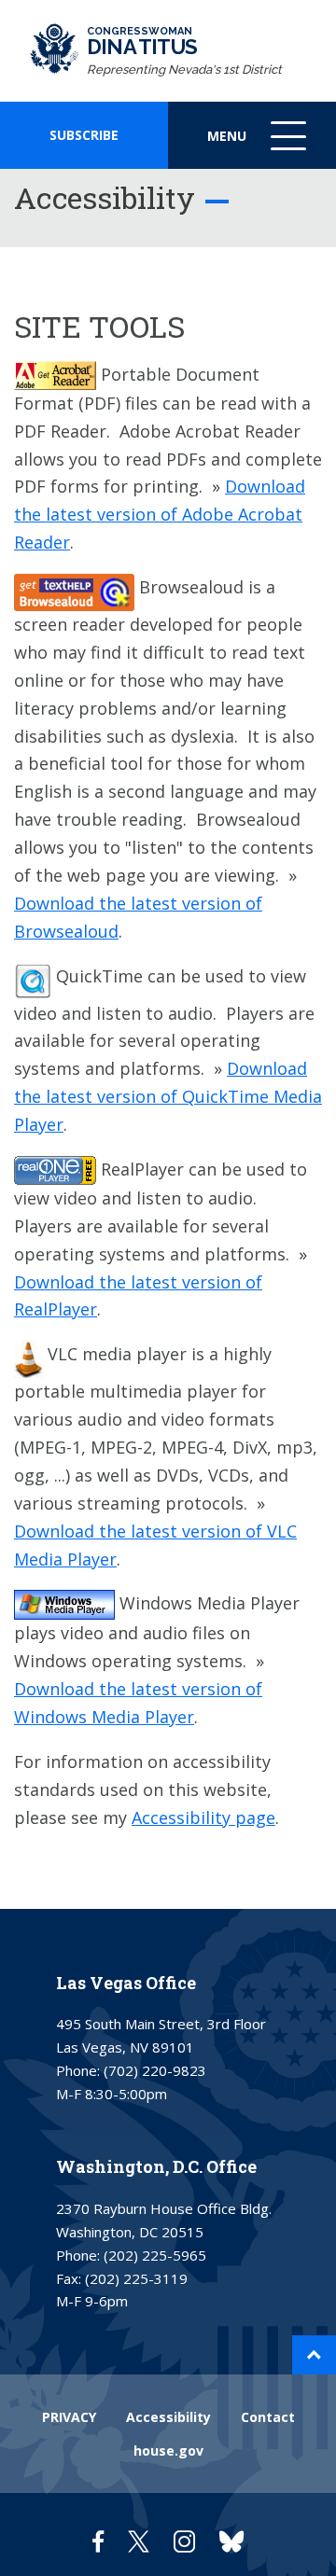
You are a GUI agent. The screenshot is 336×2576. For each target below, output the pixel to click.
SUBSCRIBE (84, 135)
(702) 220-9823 (155, 2070)
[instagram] (184, 2541)
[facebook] (98, 2541)
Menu (259, 148)
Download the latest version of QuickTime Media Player (168, 1096)
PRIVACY (69, 2417)
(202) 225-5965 (155, 2255)
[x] (139, 2541)
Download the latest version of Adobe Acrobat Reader (160, 514)
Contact (268, 2417)
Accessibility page (203, 1817)
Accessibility (168, 2417)
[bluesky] (231, 2541)
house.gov (168, 2451)
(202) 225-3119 (136, 2278)
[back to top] (314, 2355)
